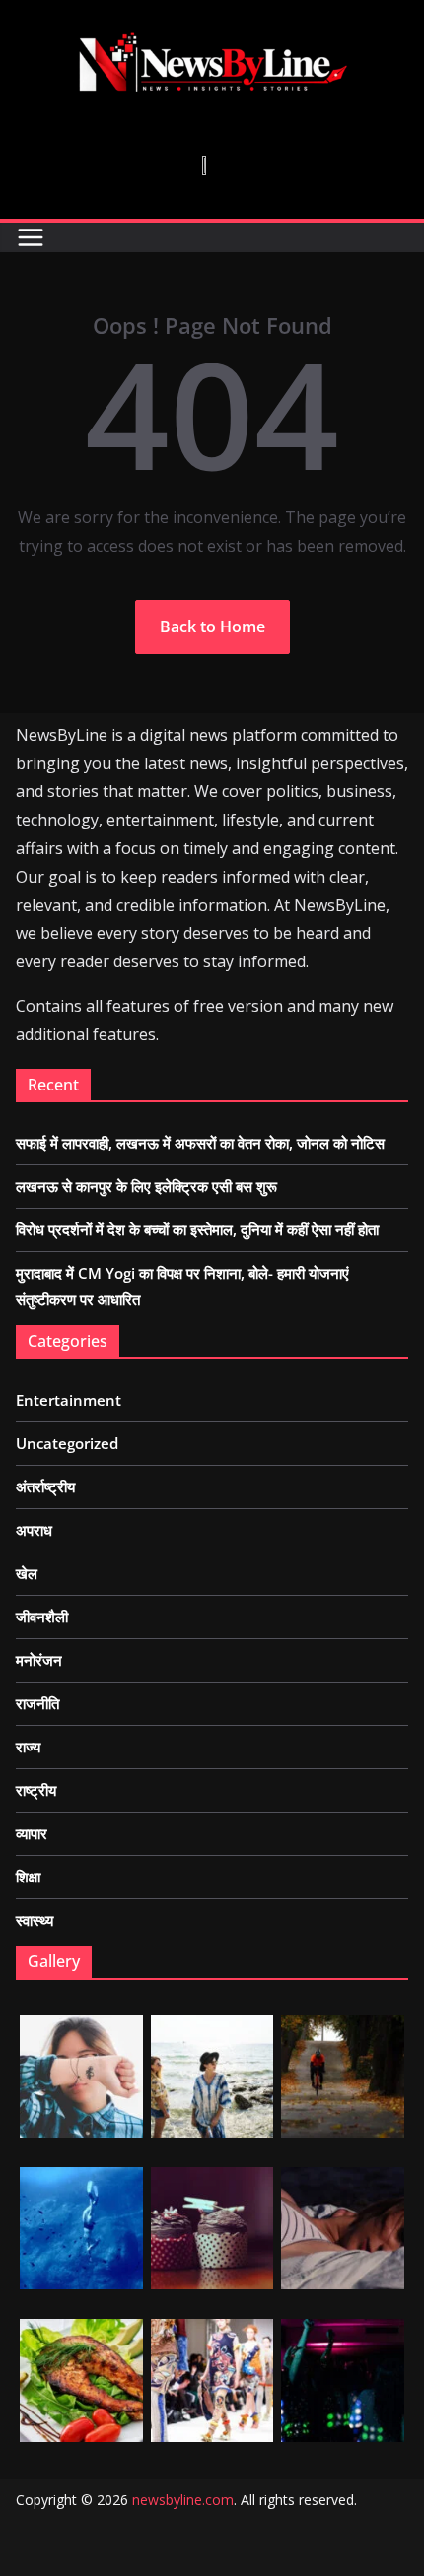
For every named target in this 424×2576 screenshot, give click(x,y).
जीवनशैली (42, 1617)
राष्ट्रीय (36, 1790)
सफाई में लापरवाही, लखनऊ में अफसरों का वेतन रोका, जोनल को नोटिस (200, 1143)
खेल (27, 1573)
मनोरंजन (39, 1660)
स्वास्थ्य (35, 1920)
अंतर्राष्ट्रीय (45, 1486)
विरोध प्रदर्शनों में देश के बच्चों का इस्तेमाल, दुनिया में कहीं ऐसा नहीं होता (197, 1229)
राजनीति (37, 1703)
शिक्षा (28, 1877)
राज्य (28, 1747)
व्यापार (32, 1833)
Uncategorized (67, 1443)
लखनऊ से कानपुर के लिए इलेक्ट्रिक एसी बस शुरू (146, 1186)
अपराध (34, 1530)
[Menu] (31, 237)
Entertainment (69, 1400)
